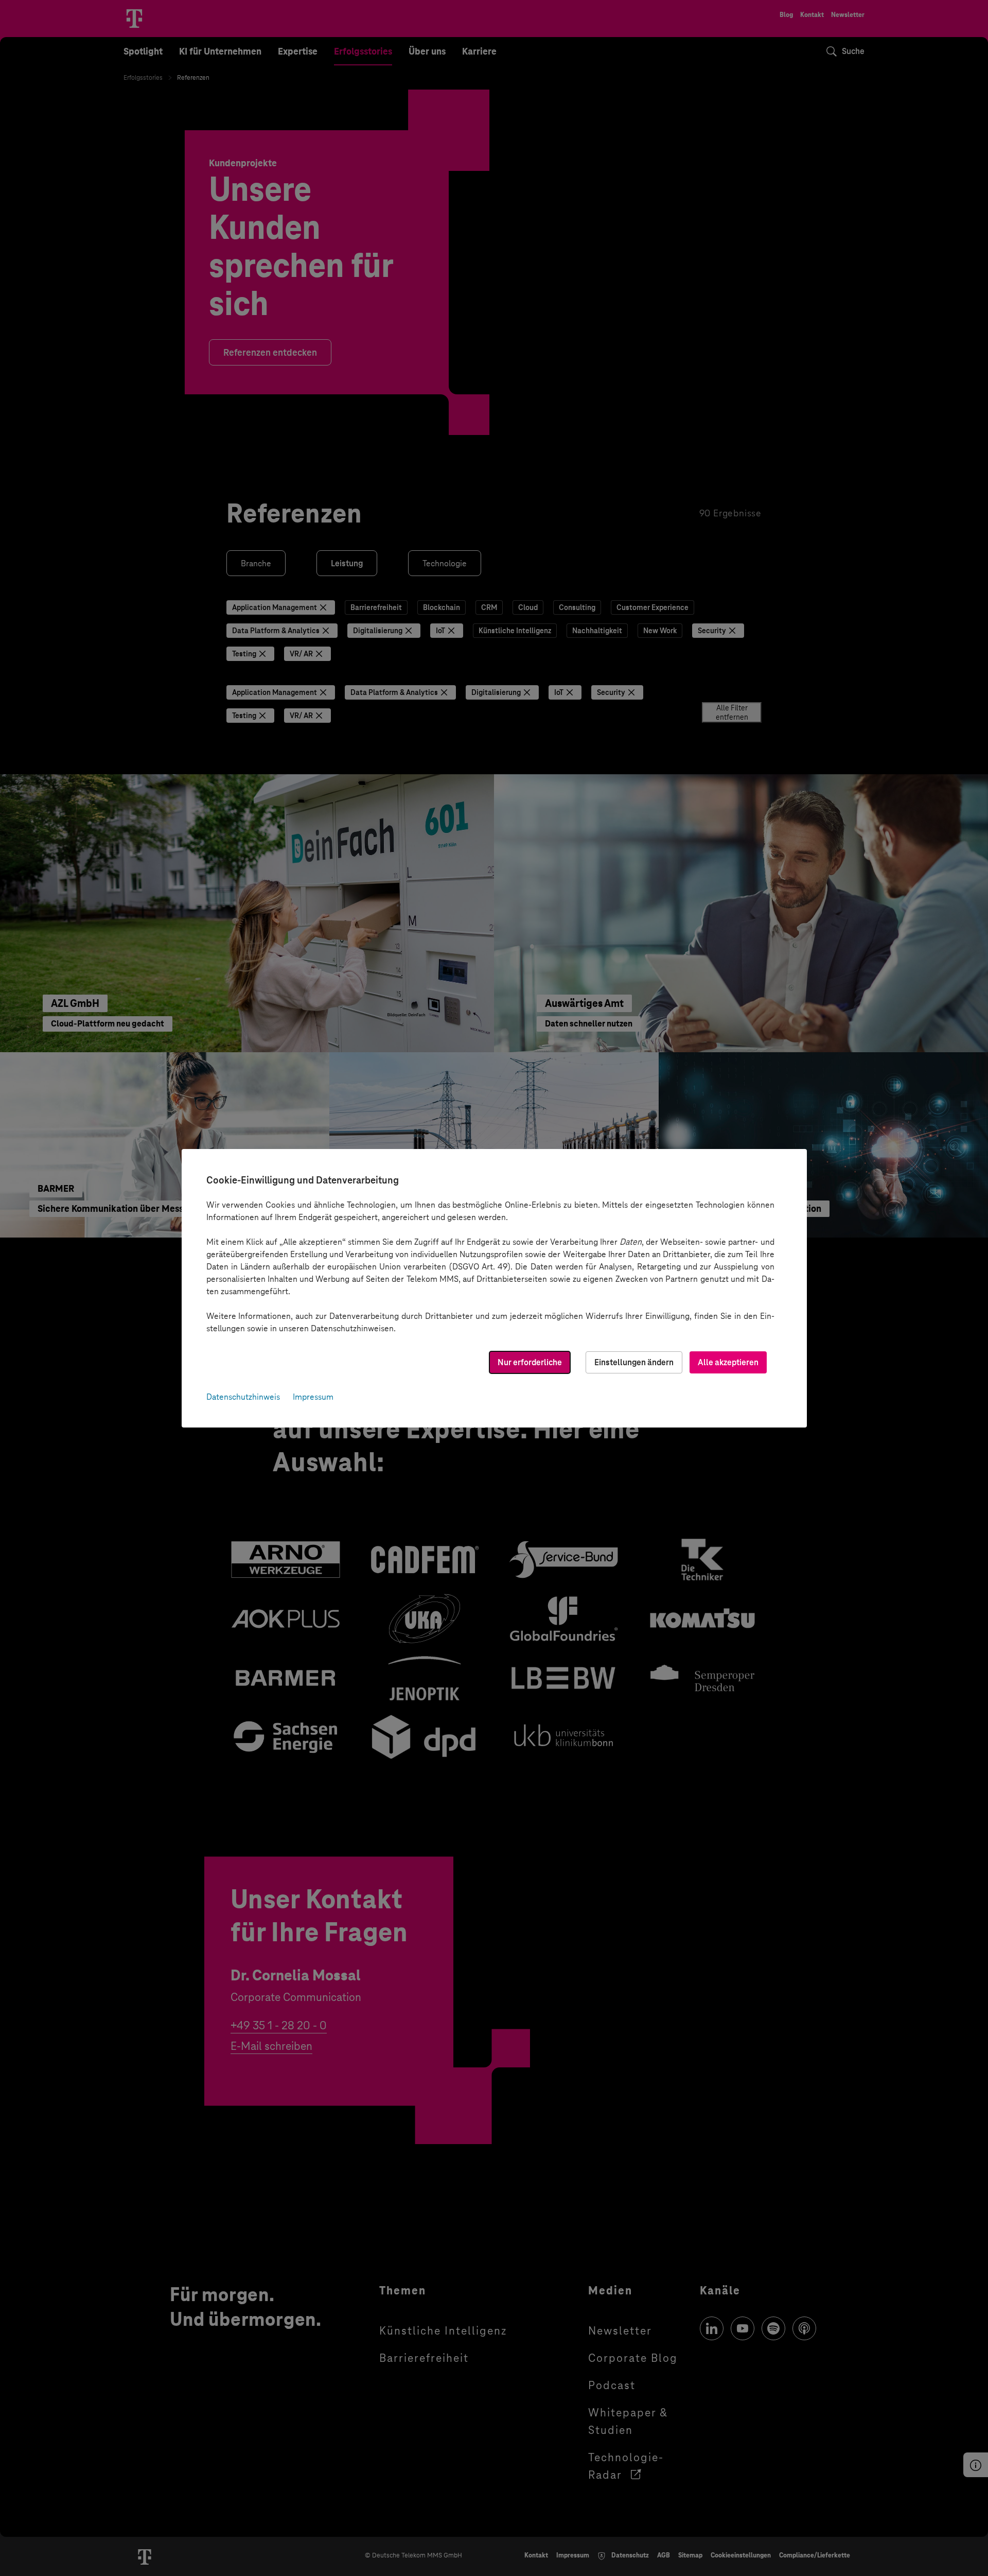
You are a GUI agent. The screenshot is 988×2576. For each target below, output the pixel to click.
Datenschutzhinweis (243, 1397)
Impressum (313, 1397)
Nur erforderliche (530, 1362)
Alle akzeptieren (728, 1362)
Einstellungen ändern (634, 1362)
